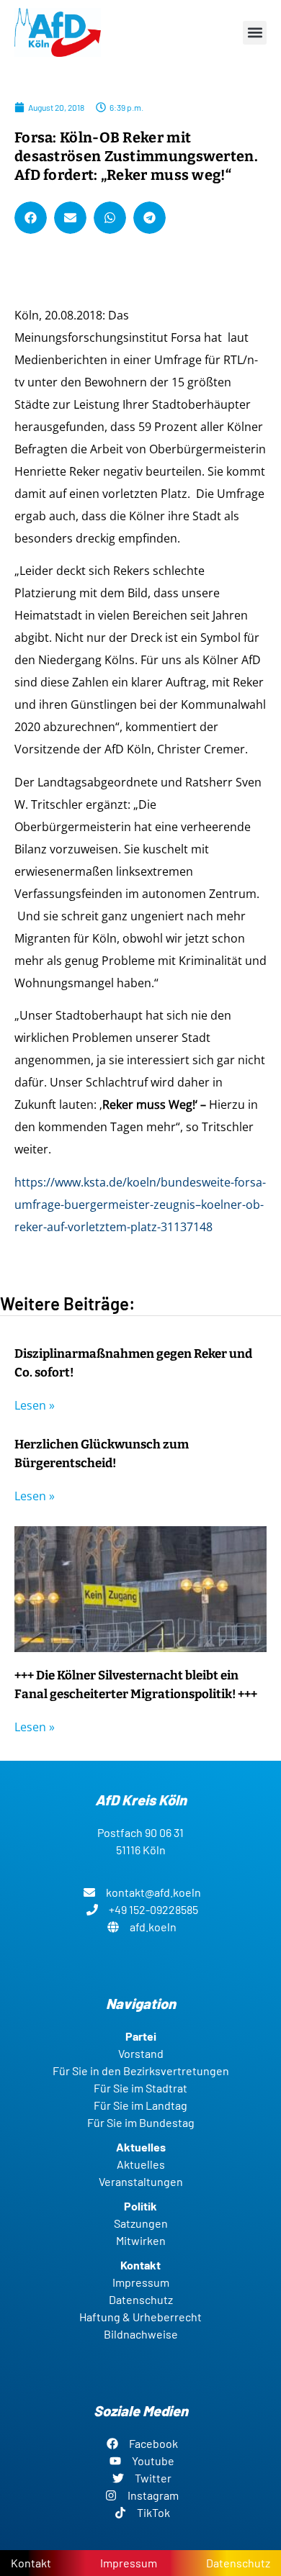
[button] (255, 33)
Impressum (129, 2563)
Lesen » (35, 1405)
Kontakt (31, 2563)
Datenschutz (238, 2563)
